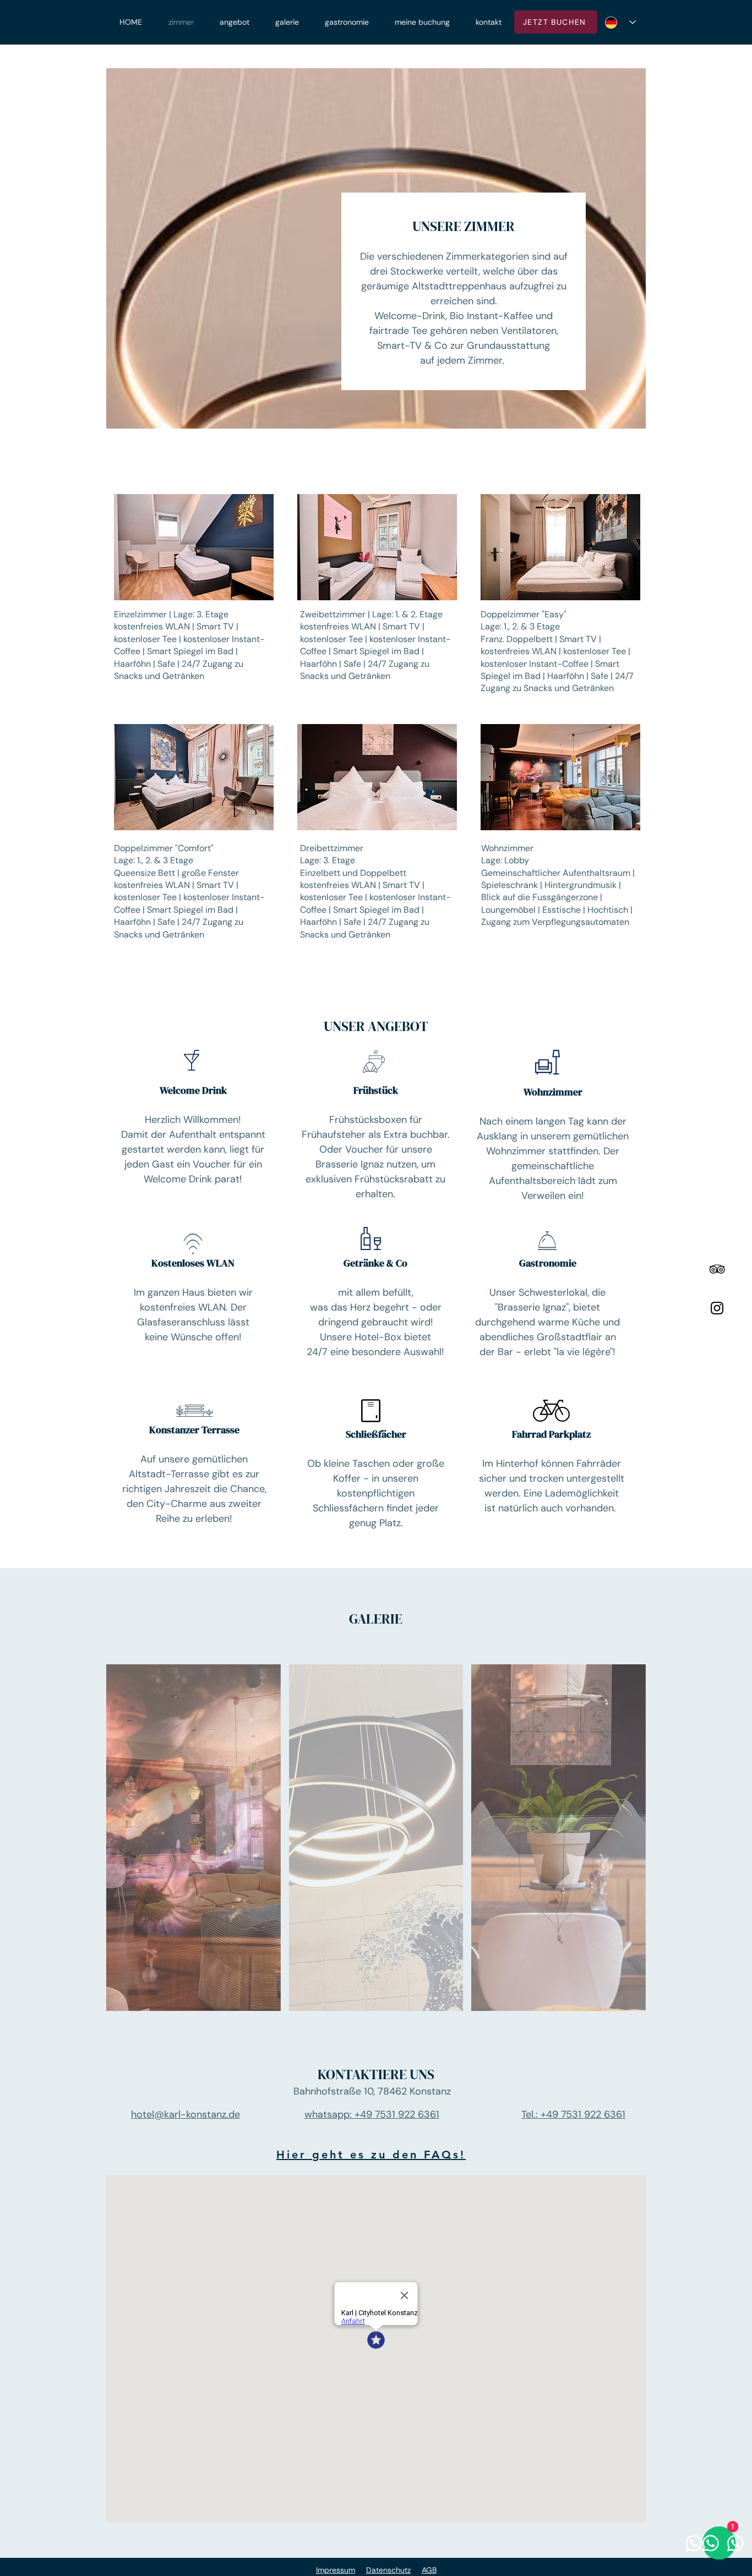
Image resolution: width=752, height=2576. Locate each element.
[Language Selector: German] (620, 22)
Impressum (336, 2570)
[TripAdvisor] (717, 1269)
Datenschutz (388, 2570)
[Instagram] (717, 1308)
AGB (429, 2570)
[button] (194, 547)
